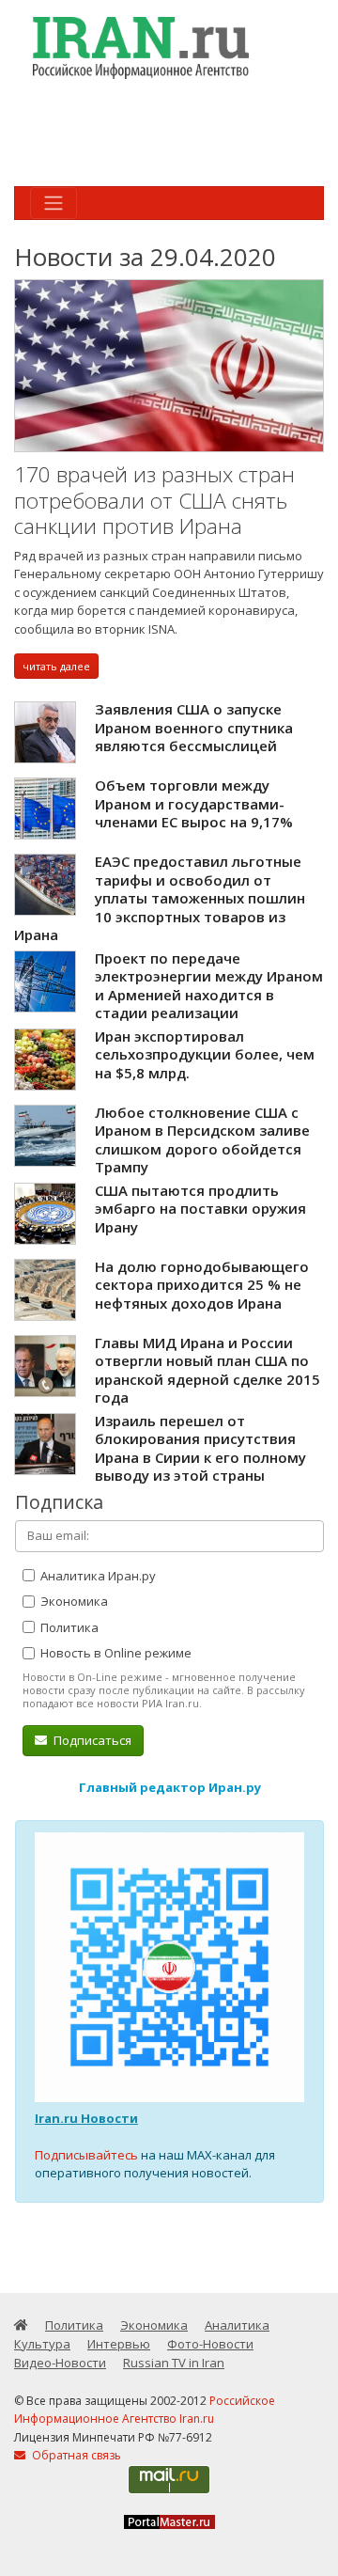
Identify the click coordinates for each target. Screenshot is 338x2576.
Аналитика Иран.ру (97, 1576)
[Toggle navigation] (54, 203)
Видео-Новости (60, 2363)
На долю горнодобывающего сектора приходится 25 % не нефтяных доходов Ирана (202, 1285)
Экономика (73, 1601)
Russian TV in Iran (174, 2363)
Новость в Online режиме (115, 1653)
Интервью (119, 2344)
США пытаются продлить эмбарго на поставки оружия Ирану (200, 1209)
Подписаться (91, 1740)
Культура (42, 2344)
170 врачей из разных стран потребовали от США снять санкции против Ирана (154, 500)
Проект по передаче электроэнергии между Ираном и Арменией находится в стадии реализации (209, 986)
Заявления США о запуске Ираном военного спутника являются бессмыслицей (194, 727)
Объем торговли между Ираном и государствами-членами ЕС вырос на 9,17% (194, 803)
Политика (68, 1627)
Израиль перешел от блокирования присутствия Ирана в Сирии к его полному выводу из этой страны (200, 1448)
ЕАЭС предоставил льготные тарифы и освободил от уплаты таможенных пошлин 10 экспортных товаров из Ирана (160, 898)
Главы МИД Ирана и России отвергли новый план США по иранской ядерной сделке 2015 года (207, 1370)
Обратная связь (75, 2455)
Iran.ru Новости (86, 2118)
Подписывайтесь (86, 2155)
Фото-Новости (210, 2344)
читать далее (56, 666)
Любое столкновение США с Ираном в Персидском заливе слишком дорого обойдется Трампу (202, 1140)
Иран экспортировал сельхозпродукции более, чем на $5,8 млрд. (205, 1054)
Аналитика (237, 2325)
